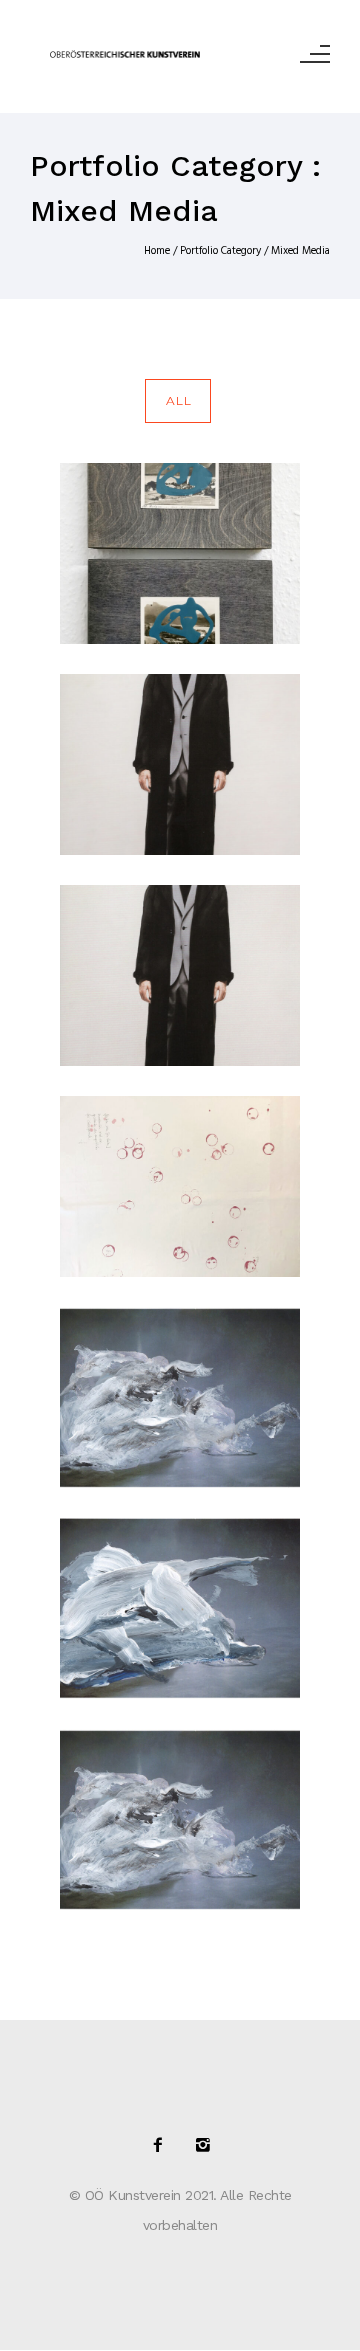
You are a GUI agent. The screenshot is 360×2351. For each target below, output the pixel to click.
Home (157, 251)
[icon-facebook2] (163, 2146)
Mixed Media (300, 251)
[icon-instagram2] (203, 2146)
